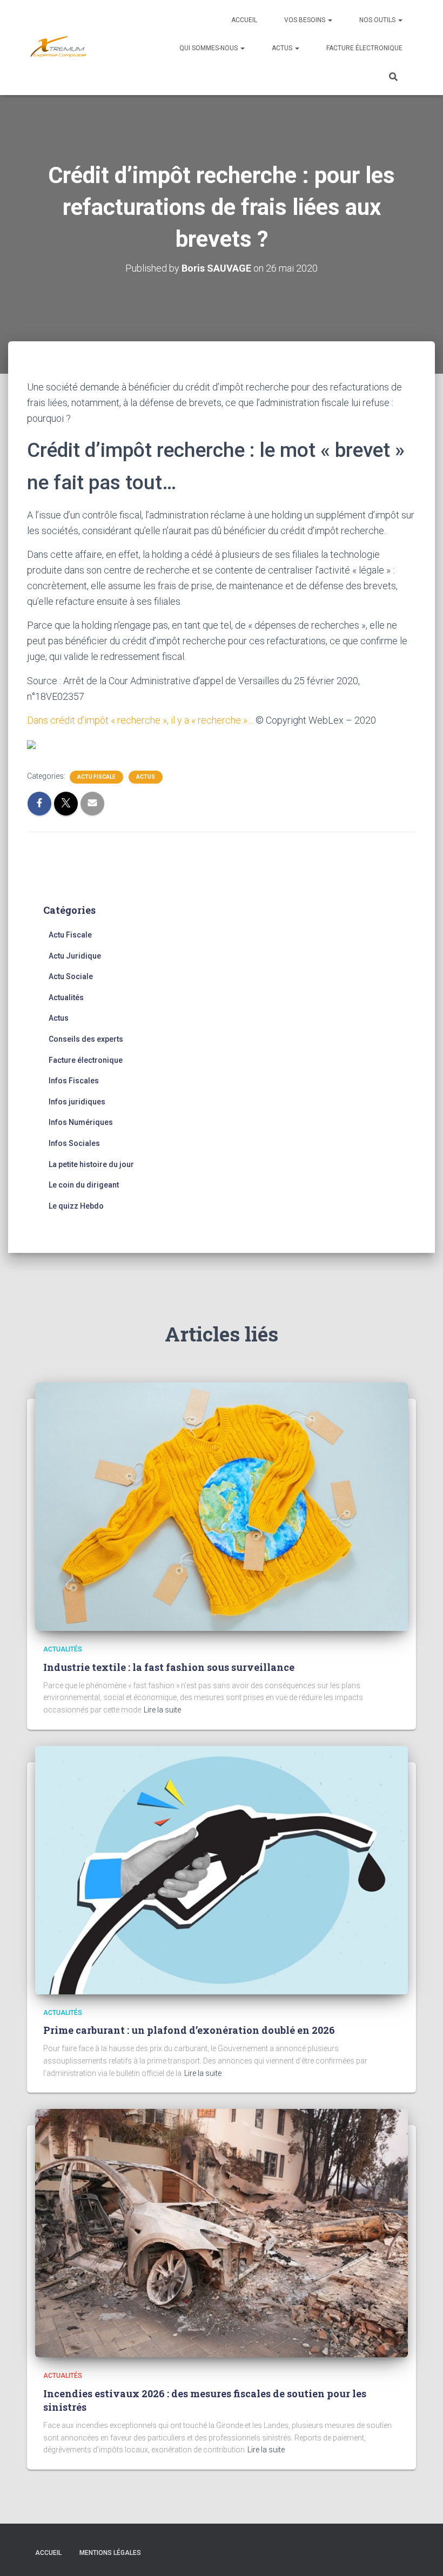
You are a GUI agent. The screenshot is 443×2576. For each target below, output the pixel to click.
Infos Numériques (81, 1122)
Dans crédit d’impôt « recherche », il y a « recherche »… (141, 720)
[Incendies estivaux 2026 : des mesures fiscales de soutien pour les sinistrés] (222, 2233)
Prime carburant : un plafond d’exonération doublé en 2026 (189, 2030)
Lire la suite (162, 1710)
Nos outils (378, 20)
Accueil (244, 20)
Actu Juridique (75, 956)
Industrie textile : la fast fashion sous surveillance (169, 1667)
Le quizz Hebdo (76, 1206)
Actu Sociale (71, 976)
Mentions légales (110, 2553)
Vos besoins (306, 20)
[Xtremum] (58, 48)
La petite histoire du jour (91, 1164)
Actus (283, 48)
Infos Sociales (74, 1143)
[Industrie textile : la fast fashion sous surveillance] (222, 1506)
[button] (330, 20)
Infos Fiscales (74, 1081)
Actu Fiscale (96, 777)
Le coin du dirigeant (84, 1185)
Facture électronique (364, 48)
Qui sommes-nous (209, 48)
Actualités (66, 997)
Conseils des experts (86, 1039)
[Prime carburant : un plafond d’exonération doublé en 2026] (222, 1869)
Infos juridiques (77, 1102)
